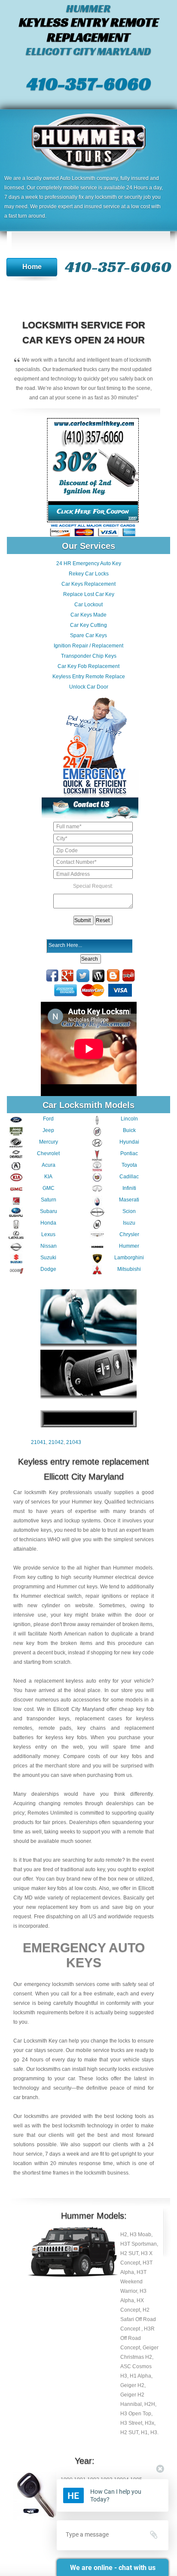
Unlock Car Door (89, 687)
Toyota (129, 1165)
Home (32, 267)
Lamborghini (129, 1258)
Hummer (129, 1246)
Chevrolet (48, 1153)
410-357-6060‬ (89, 84)
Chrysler (129, 1234)
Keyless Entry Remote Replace (89, 677)
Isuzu (129, 1223)
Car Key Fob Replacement (88, 666)
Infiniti (129, 1188)
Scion (129, 1211)
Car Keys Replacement (88, 584)
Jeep (48, 1130)
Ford (48, 1119)
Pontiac (129, 1153)
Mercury (49, 1142)
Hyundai (129, 1142)
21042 (56, 1442)
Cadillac (129, 1177)
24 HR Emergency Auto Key (89, 563)
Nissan (49, 1246)
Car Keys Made (88, 615)
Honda (48, 1223)
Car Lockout (88, 605)
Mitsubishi (129, 1269)
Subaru (49, 1211)
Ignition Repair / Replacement (88, 646)
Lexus (48, 1234)
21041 (38, 1442)
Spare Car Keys (88, 635)
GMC (49, 1188)
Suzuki (48, 1258)
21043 (74, 1442)
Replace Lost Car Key (89, 594)
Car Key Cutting (88, 625)
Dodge (48, 1269)
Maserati (129, 1200)
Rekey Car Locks (89, 574)
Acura (49, 1165)
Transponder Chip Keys (89, 656)
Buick (129, 1130)
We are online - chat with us (113, 2568)
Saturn (49, 1200)
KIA (48, 1177)
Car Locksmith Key (35, 2041)
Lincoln (129, 1119)
